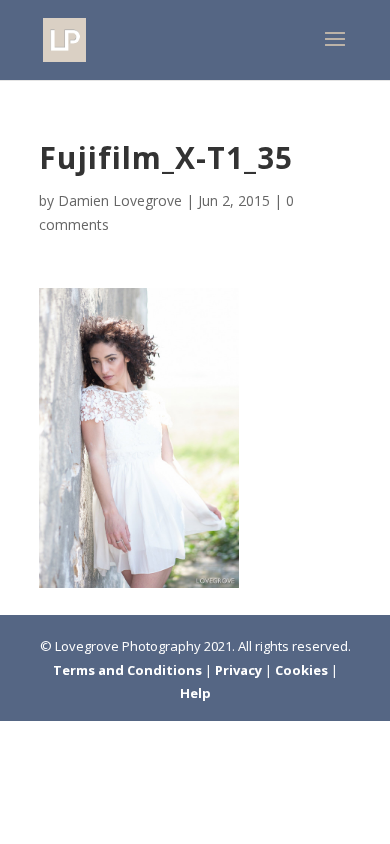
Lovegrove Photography (128, 646)
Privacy (240, 670)
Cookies (303, 670)
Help (195, 693)
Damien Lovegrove (120, 200)
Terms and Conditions (129, 670)
